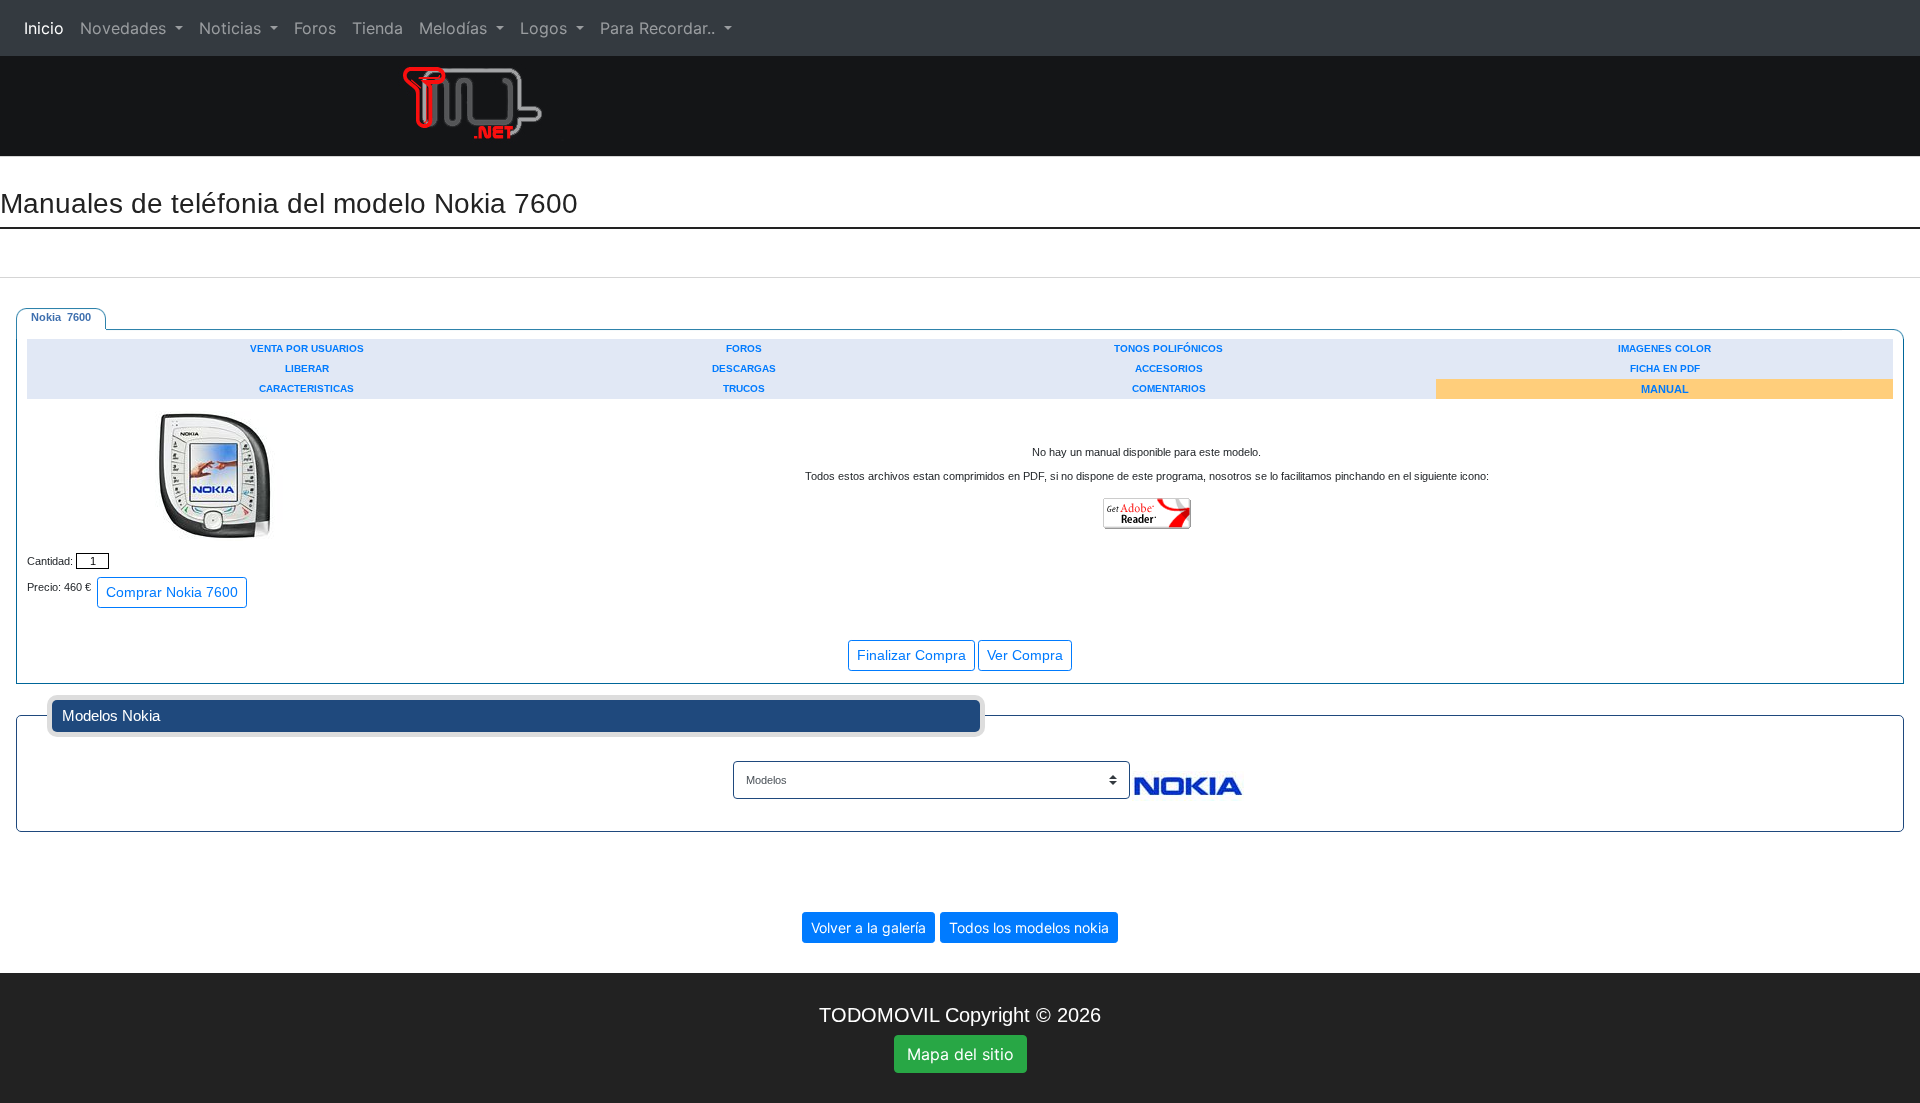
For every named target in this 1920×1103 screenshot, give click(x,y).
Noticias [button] (232, 28)
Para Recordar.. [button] (660, 28)
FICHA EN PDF (1665, 368)
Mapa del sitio (960, 1054)
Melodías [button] (455, 28)
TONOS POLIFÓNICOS (1168, 348)
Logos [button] (546, 28)
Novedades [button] (125, 28)
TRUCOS (744, 388)
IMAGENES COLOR (1664, 348)
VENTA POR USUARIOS (307, 348)
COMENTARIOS (1169, 388)
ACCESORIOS (1169, 368)
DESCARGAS (744, 368)
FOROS (744, 348)
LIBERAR (307, 368)
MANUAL (1665, 389)
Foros (315, 28)
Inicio (48, 28)
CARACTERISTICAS (306, 388)
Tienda (377, 28)
